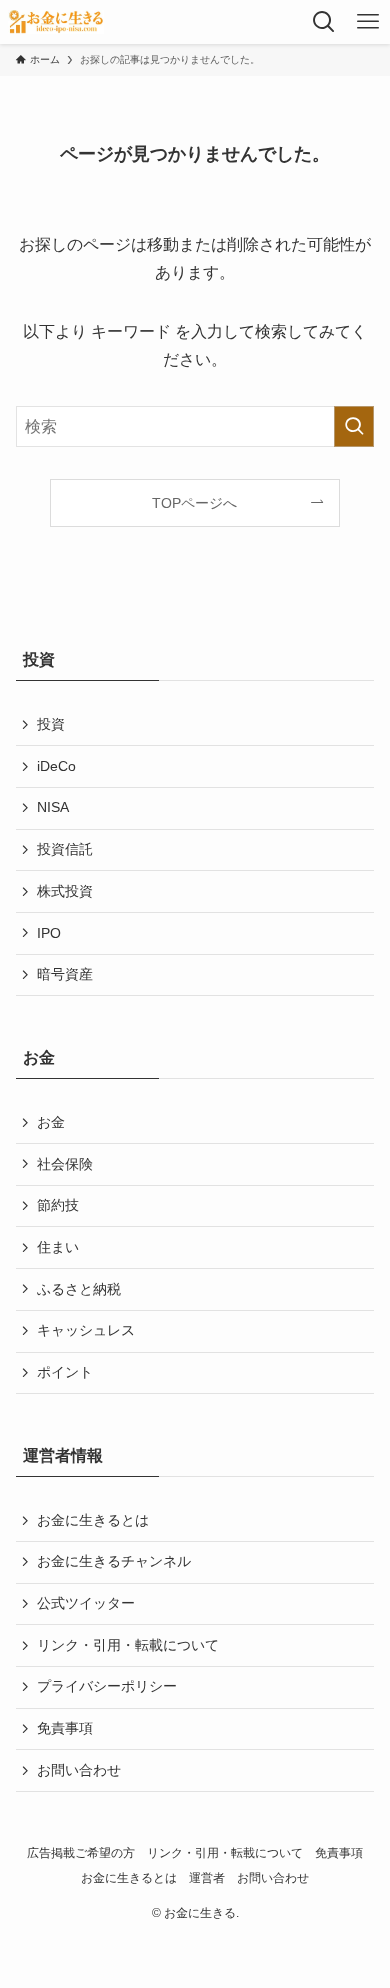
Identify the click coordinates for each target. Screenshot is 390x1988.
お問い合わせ (79, 1770)
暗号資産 (65, 974)
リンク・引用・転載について (128, 1645)
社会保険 (65, 1164)
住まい (58, 1247)
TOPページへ (194, 503)
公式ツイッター (86, 1603)
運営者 (207, 1877)
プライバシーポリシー (107, 1686)
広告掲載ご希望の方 (81, 1852)
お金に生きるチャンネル (114, 1561)
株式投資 (65, 891)
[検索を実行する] (354, 426)
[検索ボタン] (324, 22)
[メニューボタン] (368, 22)
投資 (51, 724)
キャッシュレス (86, 1330)
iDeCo (56, 766)
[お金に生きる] (56, 22)
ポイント (65, 1372)
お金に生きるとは (93, 1520)
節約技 (58, 1205)
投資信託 (65, 849)
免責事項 (65, 1728)
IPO (49, 933)
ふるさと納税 (79, 1289)
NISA (53, 807)
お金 (51, 1122)
